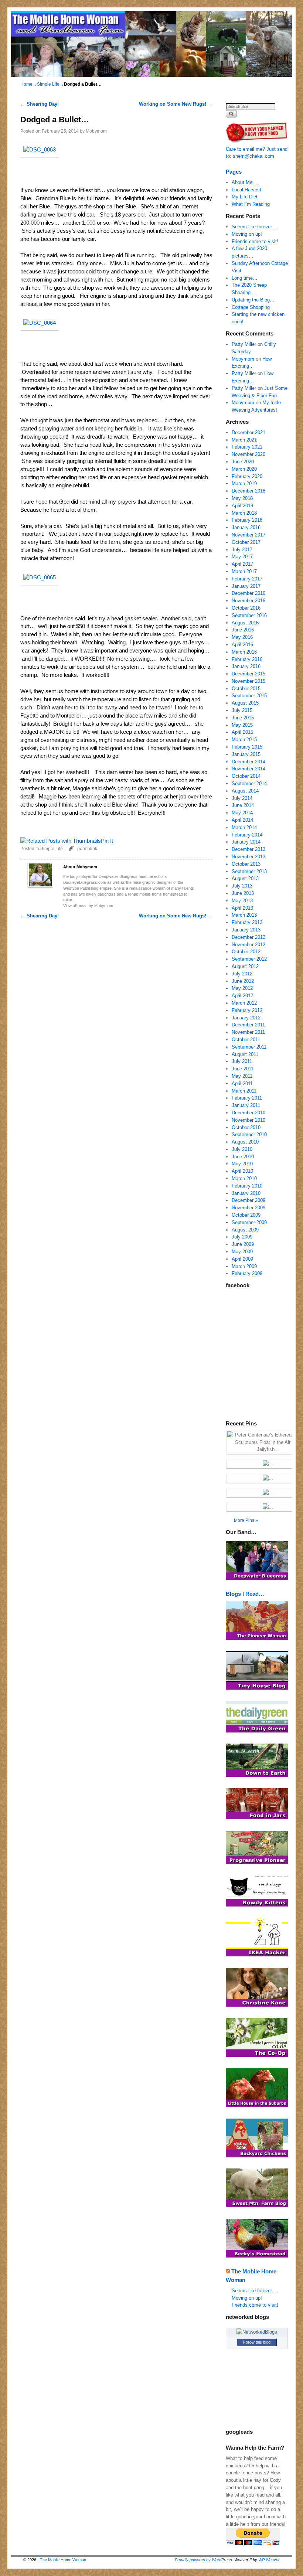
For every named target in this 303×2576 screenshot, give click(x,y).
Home (26, 84)
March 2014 (244, 827)
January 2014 (246, 842)
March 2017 (244, 571)
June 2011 (243, 1069)
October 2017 (246, 542)
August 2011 (245, 1054)
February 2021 (247, 447)
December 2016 (248, 593)
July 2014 (242, 798)
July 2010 (242, 1149)
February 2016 (247, 659)
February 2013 (247, 922)
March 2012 (244, 1003)
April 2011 (242, 1083)
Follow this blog (257, 2342)
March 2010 (244, 1178)
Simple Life (48, 84)
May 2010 (242, 1164)
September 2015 (249, 696)
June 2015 (243, 718)
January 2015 (246, 754)
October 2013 (246, 864)
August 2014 (245, 791)
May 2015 (242, 725)
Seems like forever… (254, 227)
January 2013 (246, 930)
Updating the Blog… (253, 300)
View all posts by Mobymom (88, 906)
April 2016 (242, 645)
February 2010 (247, 1186)
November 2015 (248, 681)
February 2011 (247, 1098)
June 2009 (243, 1244)
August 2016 (245, 623)
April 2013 (242, 908)
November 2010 (248, 1120)
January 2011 (246, 1105)
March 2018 (244, 513)
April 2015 (242, 732)
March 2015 (244, 740)
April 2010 (242, 1171)
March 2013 (244, 915)
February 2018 (247, 520)
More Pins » (246, 1520)
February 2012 (247, 1010)
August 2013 (245, 878)
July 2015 (242, 710)
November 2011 (248, 1032)
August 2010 (245, 1142)
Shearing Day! (40, 104)
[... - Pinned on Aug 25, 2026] (268, 1464)
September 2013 (249, 871)
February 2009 (247, 1273)
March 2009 (244, 1266)
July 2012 (242, 974)
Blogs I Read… (245, 1594)
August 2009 (245, 1230)
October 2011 (246, 1040)
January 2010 (246, 1193)
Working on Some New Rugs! (176, 104)
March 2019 (244, 483)
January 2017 (246, 586)
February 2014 (247, 835)
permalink (87, 849)
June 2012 (243, 981)
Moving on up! (247, 234)
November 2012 (248, 945)
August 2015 (245, 703)
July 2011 (242, 1061)
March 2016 (244, 652)
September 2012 (249, 959)
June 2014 (243, 805)
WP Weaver (269, 2560)
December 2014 (248, 762)
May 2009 (242, 1252)
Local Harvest (246, 190)
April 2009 (242, 1259)
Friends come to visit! (255, 241)
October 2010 (246, 1127)
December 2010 (248, 1113)
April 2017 (242, 564)
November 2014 (248, 769)
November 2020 (248, 454)
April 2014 (242, 820)
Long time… (245, 278)
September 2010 (249, 1134)
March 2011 (244, 1091)
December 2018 (248, 491)
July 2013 (242, 886)
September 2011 (249, 1047)
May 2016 (242, 637)
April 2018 (242, 506)
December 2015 (248, 674)
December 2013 (248, 849)
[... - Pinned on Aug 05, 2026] (268, 1507)
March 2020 (244, 469)
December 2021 (248, 432)
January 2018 (246, 527)
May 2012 (242, 988)
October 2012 (246, 952)
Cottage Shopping (251, 307)
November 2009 (248, 1208)
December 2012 (248, 937)
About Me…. (245, 182)
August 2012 (245, 966)
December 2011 (248, 1025)
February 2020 (247, 476)
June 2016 (243, 630)
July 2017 (242, 550)
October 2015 (246, 689)
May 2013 (242, 901)
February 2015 (247, 747)
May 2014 (242, 813)
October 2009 (246, 1215)
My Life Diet (245, 197)
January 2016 (246, 666)
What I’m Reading (251, 204)
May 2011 (242, 1076)
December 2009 (248, 1200)
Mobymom (96, 131)
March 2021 (244, 440)
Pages (234, 172)
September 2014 (249, 783)
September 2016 (249, 615)
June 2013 (243, 893)
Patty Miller (244, 344)
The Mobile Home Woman (63, 2560)
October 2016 (246, 608)
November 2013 (248, 857)
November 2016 (248, 601)
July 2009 (242, 1237)
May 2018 (242, 498)
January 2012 (246, 1018)
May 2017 (242, 557)
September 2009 (249, 1222)
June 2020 (243, 462)
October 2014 (246, 776)
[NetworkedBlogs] (257, 2332)
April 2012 (242, 996)
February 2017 (247, 579)
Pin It (107, 841)
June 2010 (243, 1157)
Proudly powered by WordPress (203, 2560)
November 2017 (248, 535)
